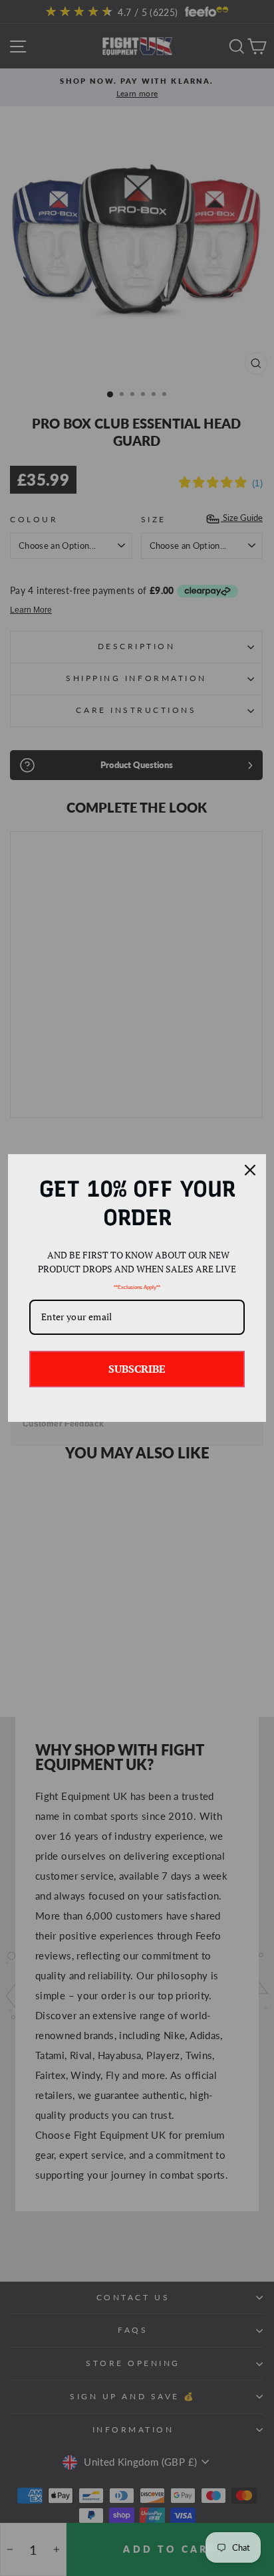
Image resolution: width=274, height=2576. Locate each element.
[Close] (250, 1170)
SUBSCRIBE (137, 1369)
